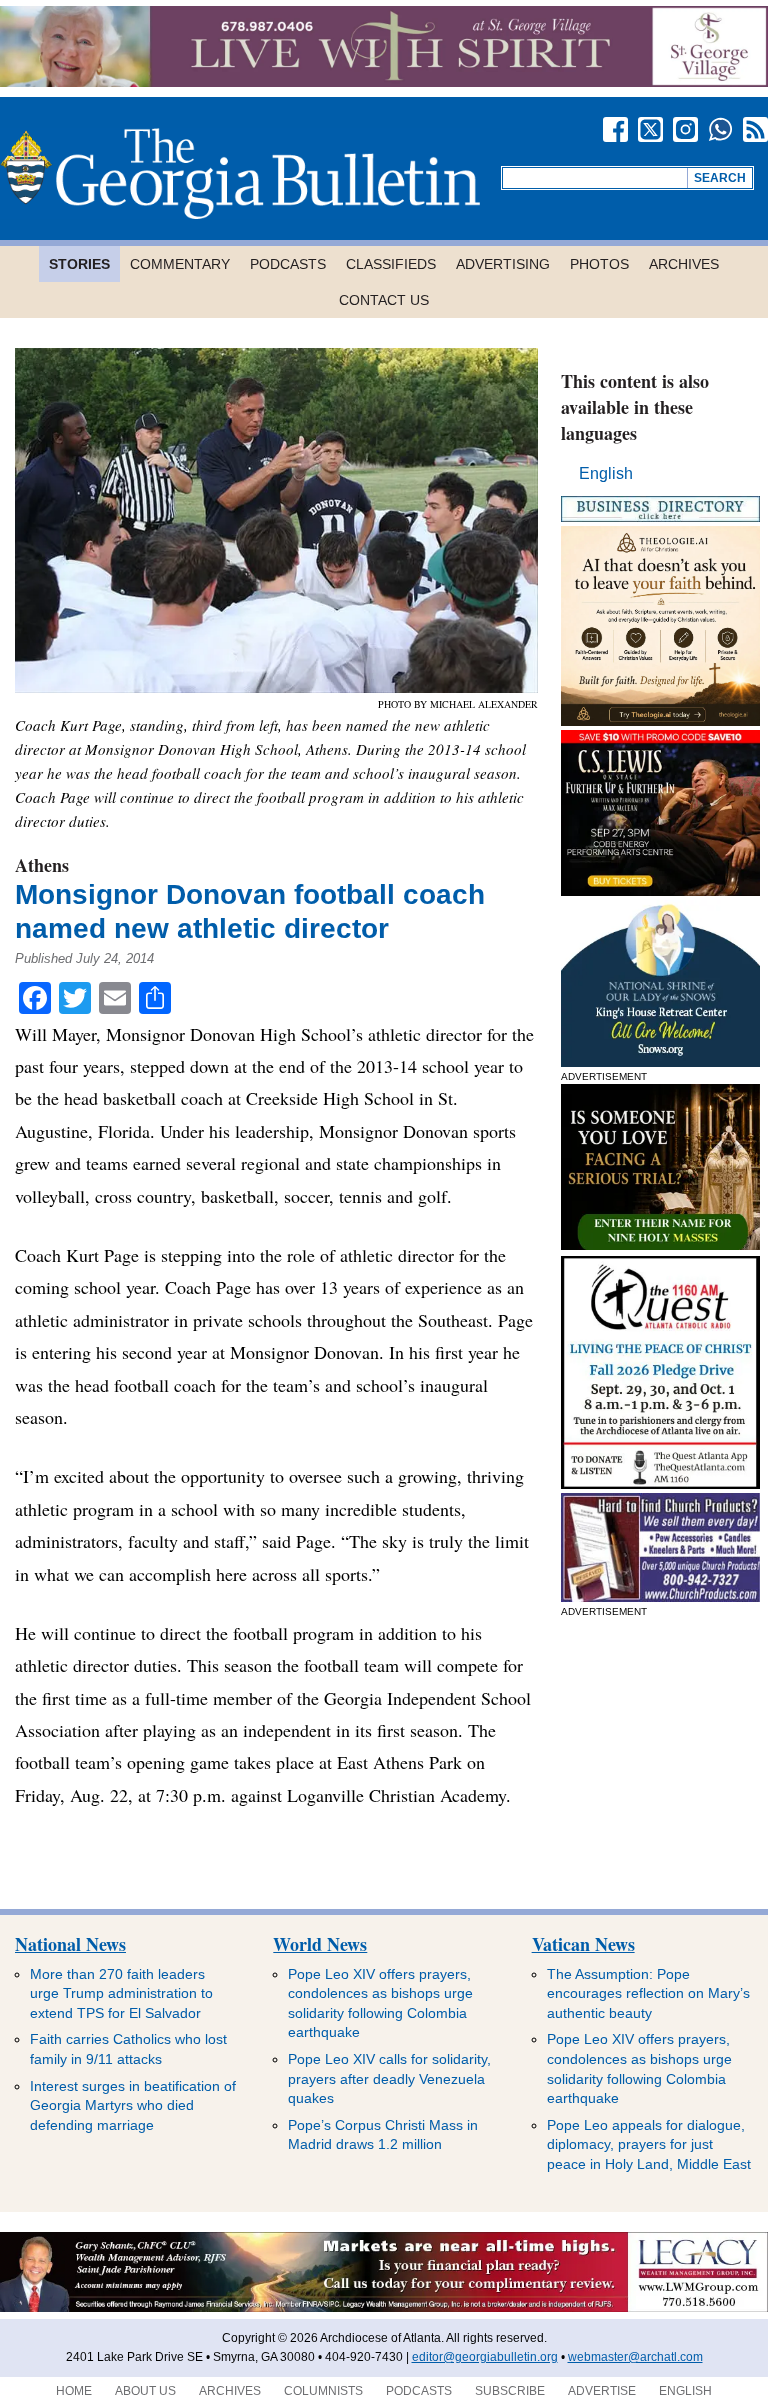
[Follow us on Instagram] (685, 129)
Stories (79, 264)
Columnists (323, 2391)
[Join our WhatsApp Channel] (720, 129)
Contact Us (384, 300)
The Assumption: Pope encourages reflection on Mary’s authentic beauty (648, 1993)
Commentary (180, 264)
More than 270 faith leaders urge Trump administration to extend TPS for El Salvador (121, 1993)
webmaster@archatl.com (635, 2357)
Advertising (503, 264)
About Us (145, 2391)
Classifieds (391, 264)
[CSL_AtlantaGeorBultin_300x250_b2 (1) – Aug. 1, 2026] (661, 890)
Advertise (602, 2391)
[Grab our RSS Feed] (755, 129)
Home (74, 2391)
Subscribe (510, 2391)
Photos (599, 264)
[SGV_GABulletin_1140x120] (384, 81)
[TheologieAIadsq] (661, 720)
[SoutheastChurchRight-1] (661, 1596)
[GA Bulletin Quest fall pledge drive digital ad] (661, 1483)
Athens (42, 865)
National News (70, 1944)
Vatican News (583, 1944)
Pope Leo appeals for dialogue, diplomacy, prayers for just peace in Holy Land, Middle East (649, 2144)
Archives (684, 264)
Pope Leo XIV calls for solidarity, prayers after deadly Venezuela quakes (389, 2078)
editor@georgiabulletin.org (485, 2357)
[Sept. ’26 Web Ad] (661, 1061)
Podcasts (288, 264)
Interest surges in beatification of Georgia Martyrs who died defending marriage (133, 2105)
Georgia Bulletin (240, 173)
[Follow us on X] (650, 129)
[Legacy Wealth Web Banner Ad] (384, 2308)
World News (320, 1944)
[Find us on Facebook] (615, 129)
